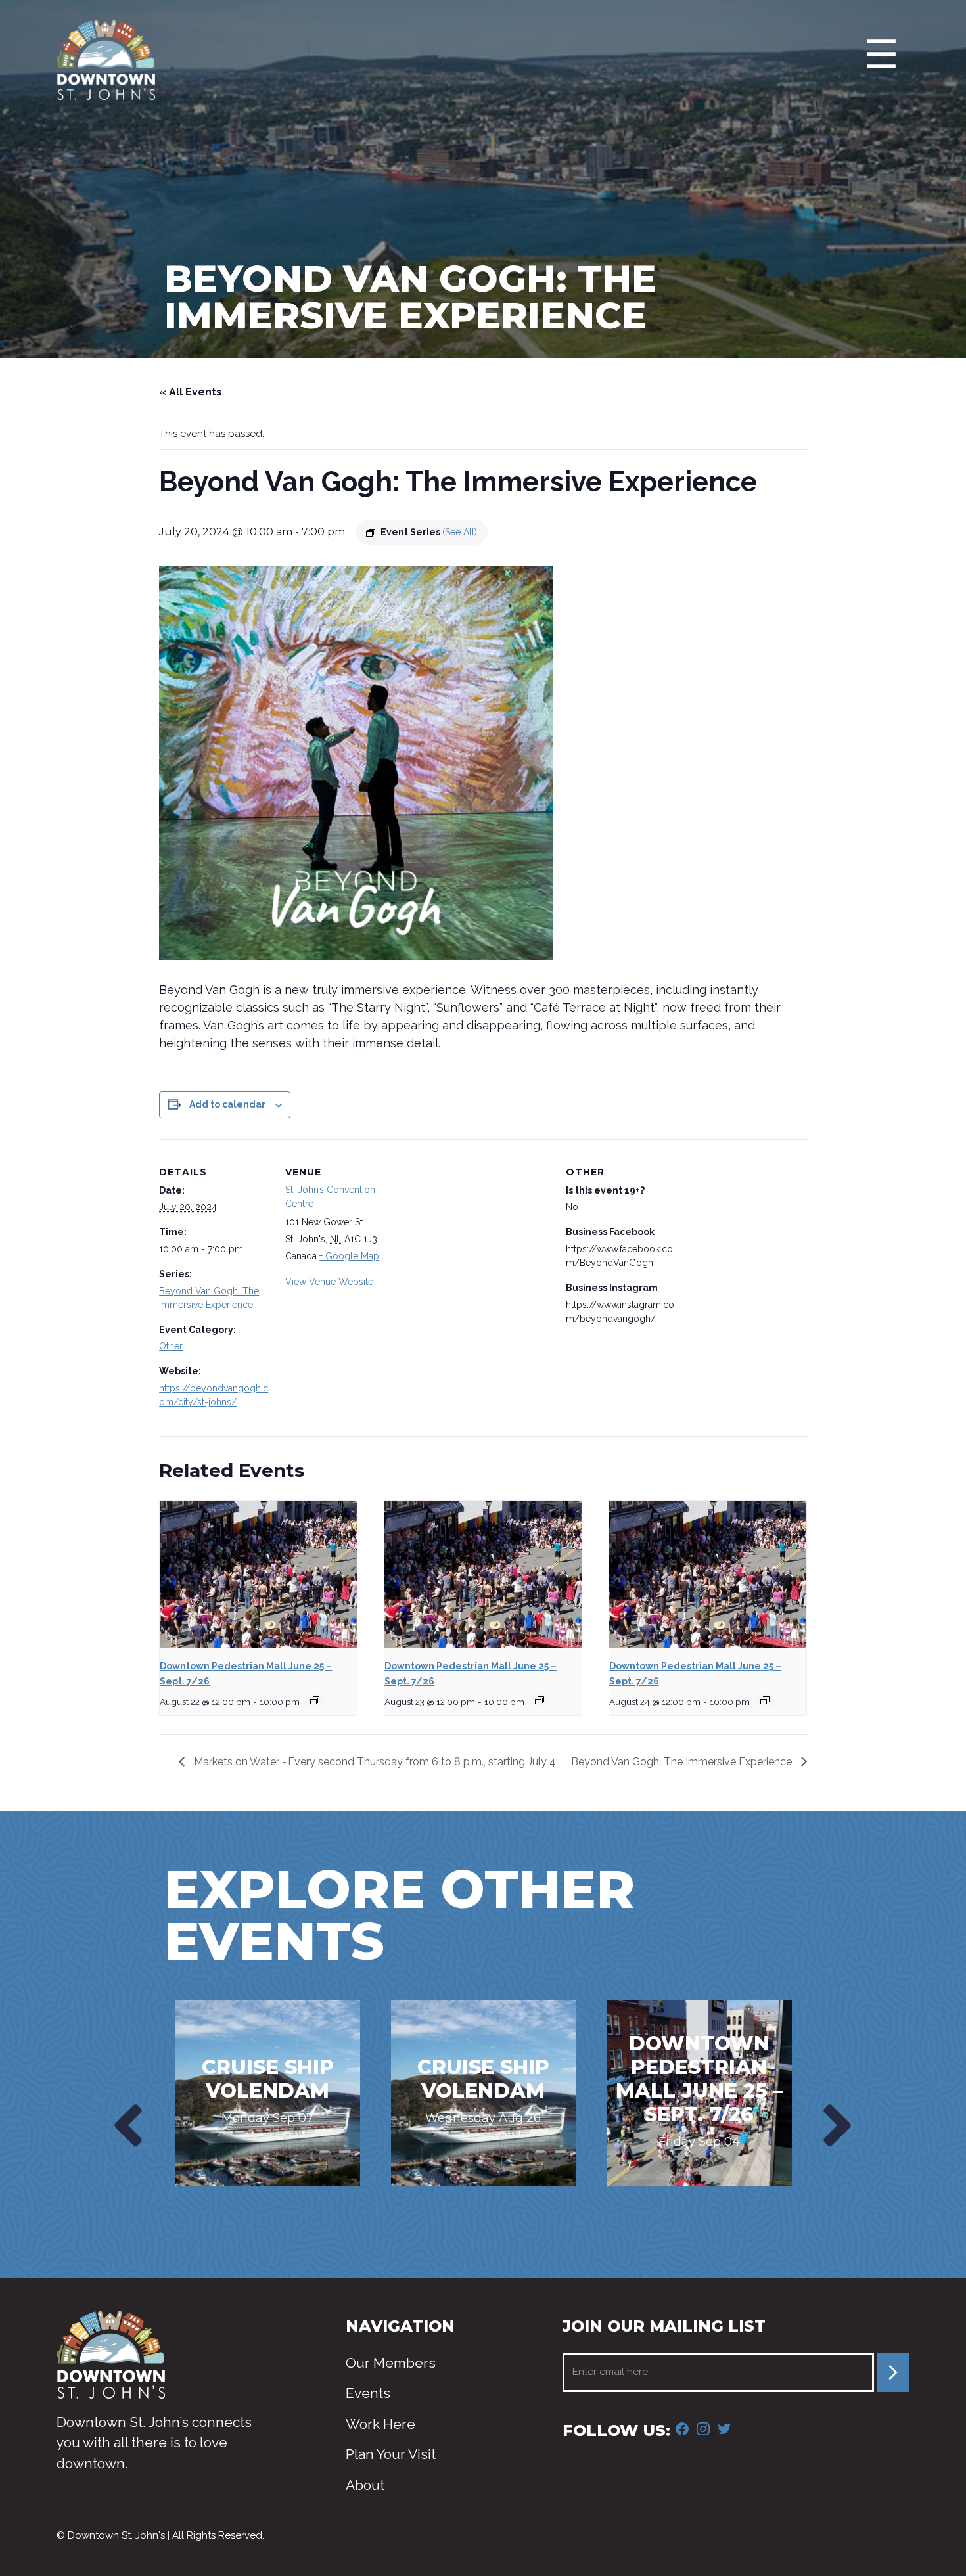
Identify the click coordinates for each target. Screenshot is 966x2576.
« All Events (191, 392)
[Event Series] (315, 1700)
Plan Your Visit (391, 2454)
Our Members (391, 2363)
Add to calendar (227, 1104)
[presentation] (125, 2125)
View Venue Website (329, 1282)
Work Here (380, 2424)
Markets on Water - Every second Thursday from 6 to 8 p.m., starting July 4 (374, 1762)
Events (368, 2393)
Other (171, 1346)
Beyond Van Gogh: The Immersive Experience (683, 1762)
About (365, 2485)
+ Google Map (349, 1256)
